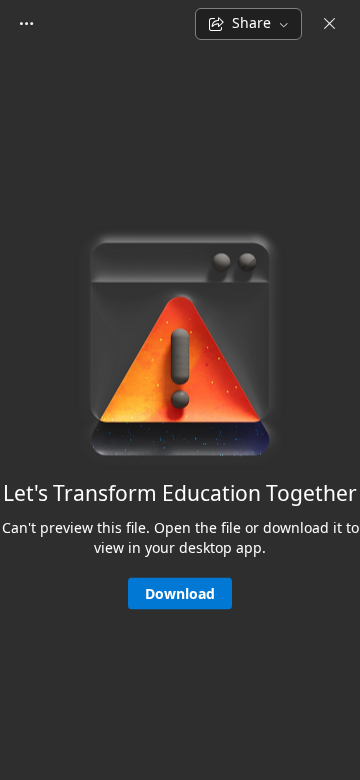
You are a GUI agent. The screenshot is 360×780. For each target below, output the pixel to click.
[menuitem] (26, 24)
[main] (180, 412)
